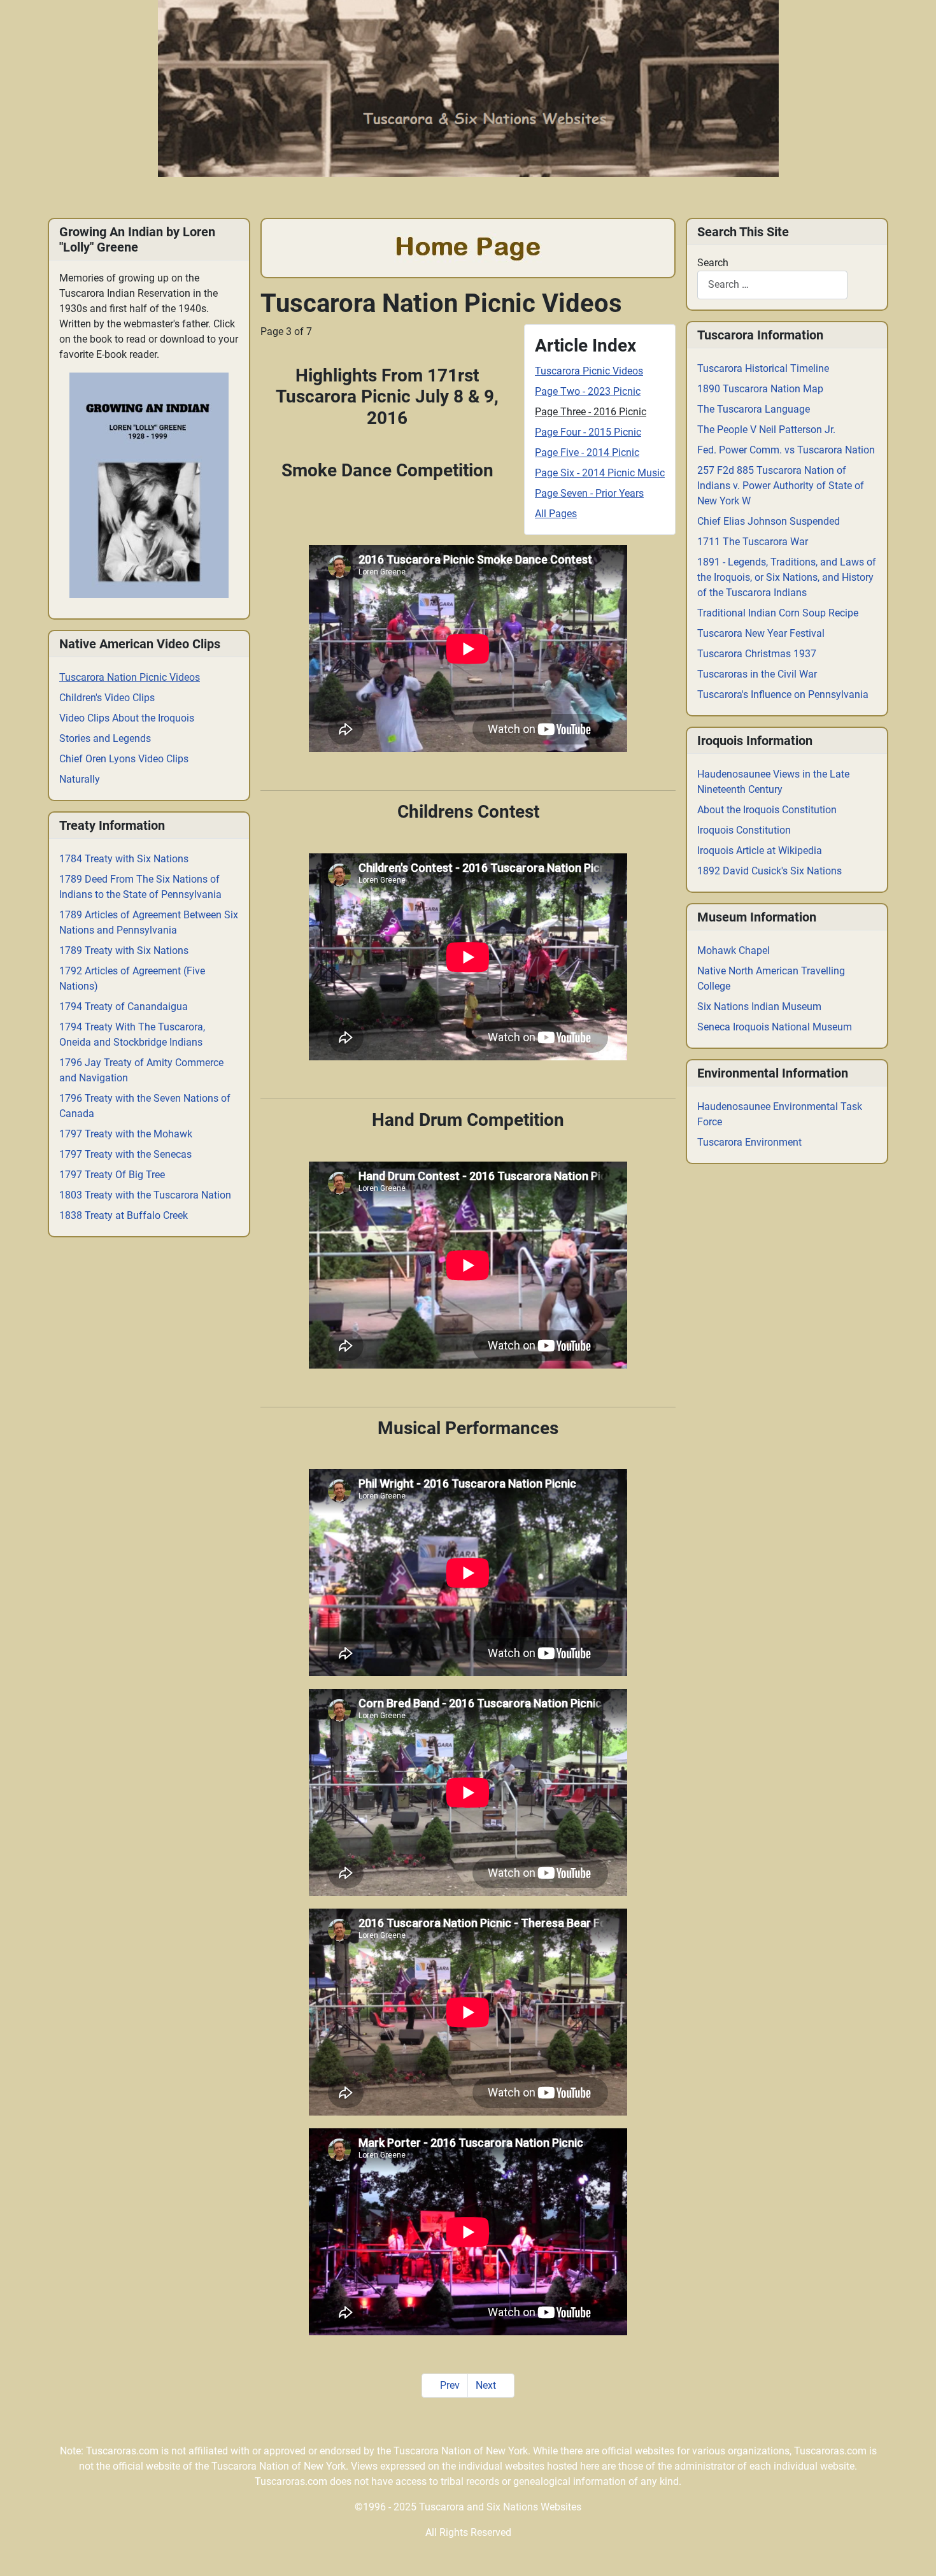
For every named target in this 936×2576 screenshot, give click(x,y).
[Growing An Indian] (149, 485)
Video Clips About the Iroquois (127, 718)
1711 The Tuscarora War (753, 542)
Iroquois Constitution (744, 830)
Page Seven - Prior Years (589, 493)
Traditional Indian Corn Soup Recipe (778, 613)
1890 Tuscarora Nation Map (760, 389)
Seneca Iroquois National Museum (775, 1027)
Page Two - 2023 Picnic (588, 391)
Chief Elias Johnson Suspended (769, 521)
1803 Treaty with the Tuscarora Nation (145, 1195)
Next (487, 2385)
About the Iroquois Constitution (767, 810)
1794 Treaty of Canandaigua (124, 1007)
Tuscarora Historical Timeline (763, 368)
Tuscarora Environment (749, 1142)
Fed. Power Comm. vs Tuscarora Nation (786, 450)
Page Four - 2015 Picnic (588, 432)
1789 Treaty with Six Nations (124, 950)
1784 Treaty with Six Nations (124, 859)
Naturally (80, 779)
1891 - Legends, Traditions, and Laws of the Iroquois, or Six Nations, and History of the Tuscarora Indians (787, 577)
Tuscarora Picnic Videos (589, 371)
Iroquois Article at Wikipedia (760, 850)
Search (713, 263)
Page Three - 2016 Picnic (591, 412)
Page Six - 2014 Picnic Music (600, 473)
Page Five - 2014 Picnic (587, 452)
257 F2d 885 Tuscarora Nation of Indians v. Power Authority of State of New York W (781, 486)
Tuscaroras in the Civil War (757, 674)
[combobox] (772, 285)
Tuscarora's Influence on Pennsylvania (783, 694)
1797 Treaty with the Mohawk (126, 1134)
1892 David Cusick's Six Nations (769, 871)
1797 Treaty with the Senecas (125, 1154)
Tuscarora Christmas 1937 (757, 654)
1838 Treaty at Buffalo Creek (124, 1215)
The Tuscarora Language (754, 409)
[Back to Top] (914, 2553)
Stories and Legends (105, 738)
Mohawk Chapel (734, 950)
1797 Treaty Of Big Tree (112, 1175)
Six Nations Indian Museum (759, 1007)
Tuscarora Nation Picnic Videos (130, 677)
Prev (449, 2385)
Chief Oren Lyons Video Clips (124, 759)
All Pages (556, 514)
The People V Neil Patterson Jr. (766, 430)
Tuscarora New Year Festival (761, 633)
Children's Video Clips (107, 698)
